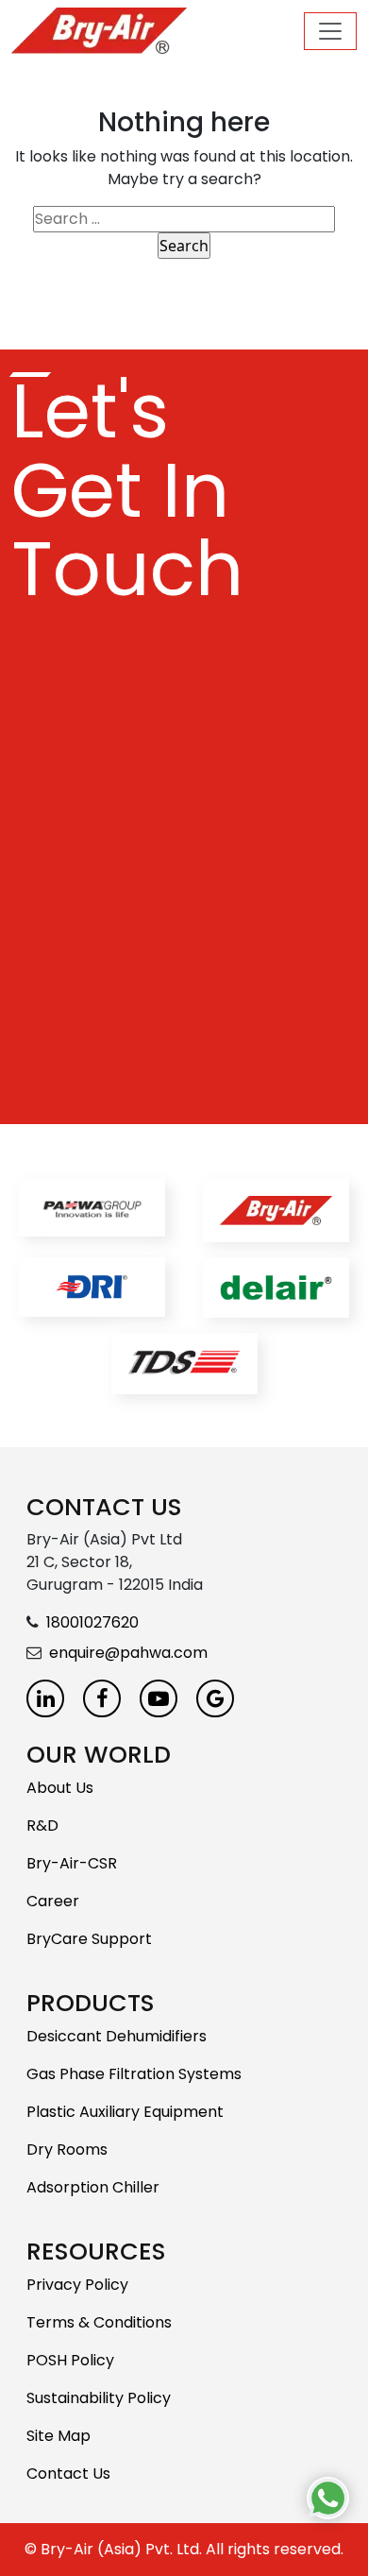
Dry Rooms (67, 2150)
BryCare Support (89, 1939)
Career (53, 1901)
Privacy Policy (77, 2285)
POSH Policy (70, 2360)
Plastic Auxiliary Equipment (125, 2112)
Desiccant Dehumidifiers (117, 2036)
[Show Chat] (328, 2498)
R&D (42, 1825)
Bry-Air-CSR (72, 1863)
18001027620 (92, 1622)
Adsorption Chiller (93, 2187)
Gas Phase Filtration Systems (134, 2074)
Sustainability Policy (99, 2398)
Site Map (59, 2436)
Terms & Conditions (99, 2322)
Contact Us (68, 2474)
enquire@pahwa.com (128, 1653)
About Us (60, 1788)
